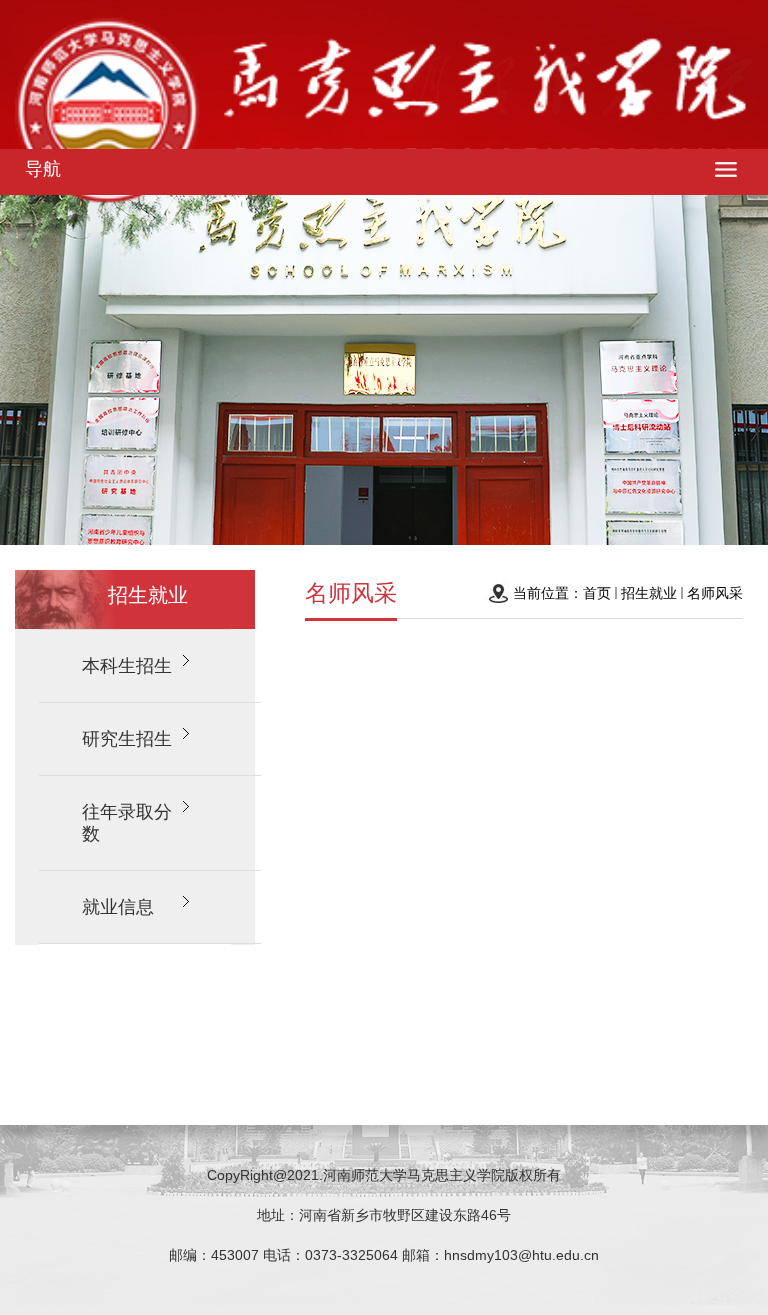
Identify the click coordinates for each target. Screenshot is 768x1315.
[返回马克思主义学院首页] (383, 115)
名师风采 (715, 593)
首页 (597, 593)
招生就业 (649, 593)
